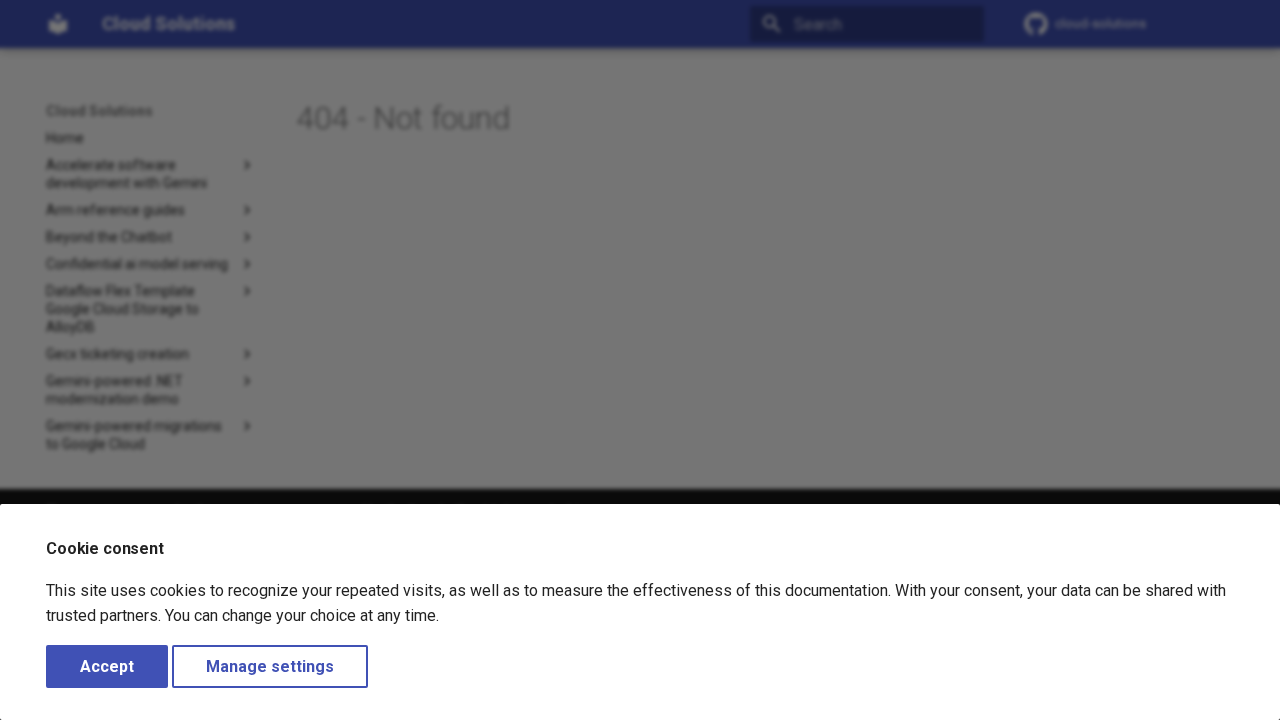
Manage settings (270, 666)
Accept (107, 666)
